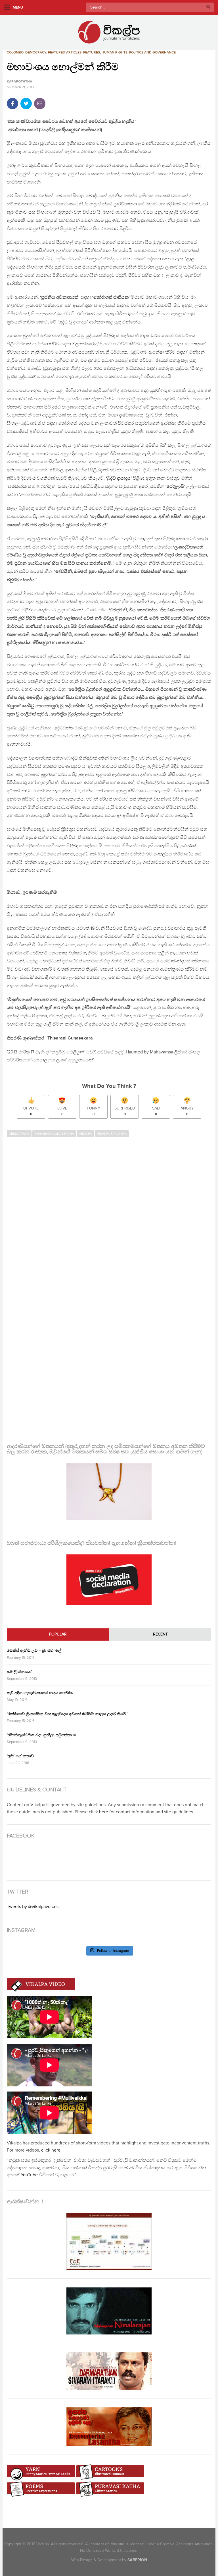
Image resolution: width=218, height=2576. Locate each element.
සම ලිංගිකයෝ (19, 1672)
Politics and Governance (152, 52)
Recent (160, 1634)
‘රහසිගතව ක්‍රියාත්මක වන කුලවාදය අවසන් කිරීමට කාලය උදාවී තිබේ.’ (67, 1714)
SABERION (137, 2560)
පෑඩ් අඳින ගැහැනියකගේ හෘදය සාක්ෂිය (40, 1693)
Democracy (36, 52)
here (104, 1812)
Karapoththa (19, 82)
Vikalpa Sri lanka (112, 1134)
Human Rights (115, 52)
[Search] (208, 7)
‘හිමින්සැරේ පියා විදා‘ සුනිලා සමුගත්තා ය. (42, 1735)
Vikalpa (85, 1134)
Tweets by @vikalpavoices (33, 1907)
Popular (58, 1634)
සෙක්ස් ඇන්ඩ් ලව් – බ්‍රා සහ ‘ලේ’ (34, 1650)
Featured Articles (65, 52)
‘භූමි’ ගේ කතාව (20, 1756)
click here (51, 2150)
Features (92, 52)
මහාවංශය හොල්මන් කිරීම (63, 67)
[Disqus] (109, 1214)
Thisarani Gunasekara (54, 1134)
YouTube (29, 2175)
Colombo (15, 52)
